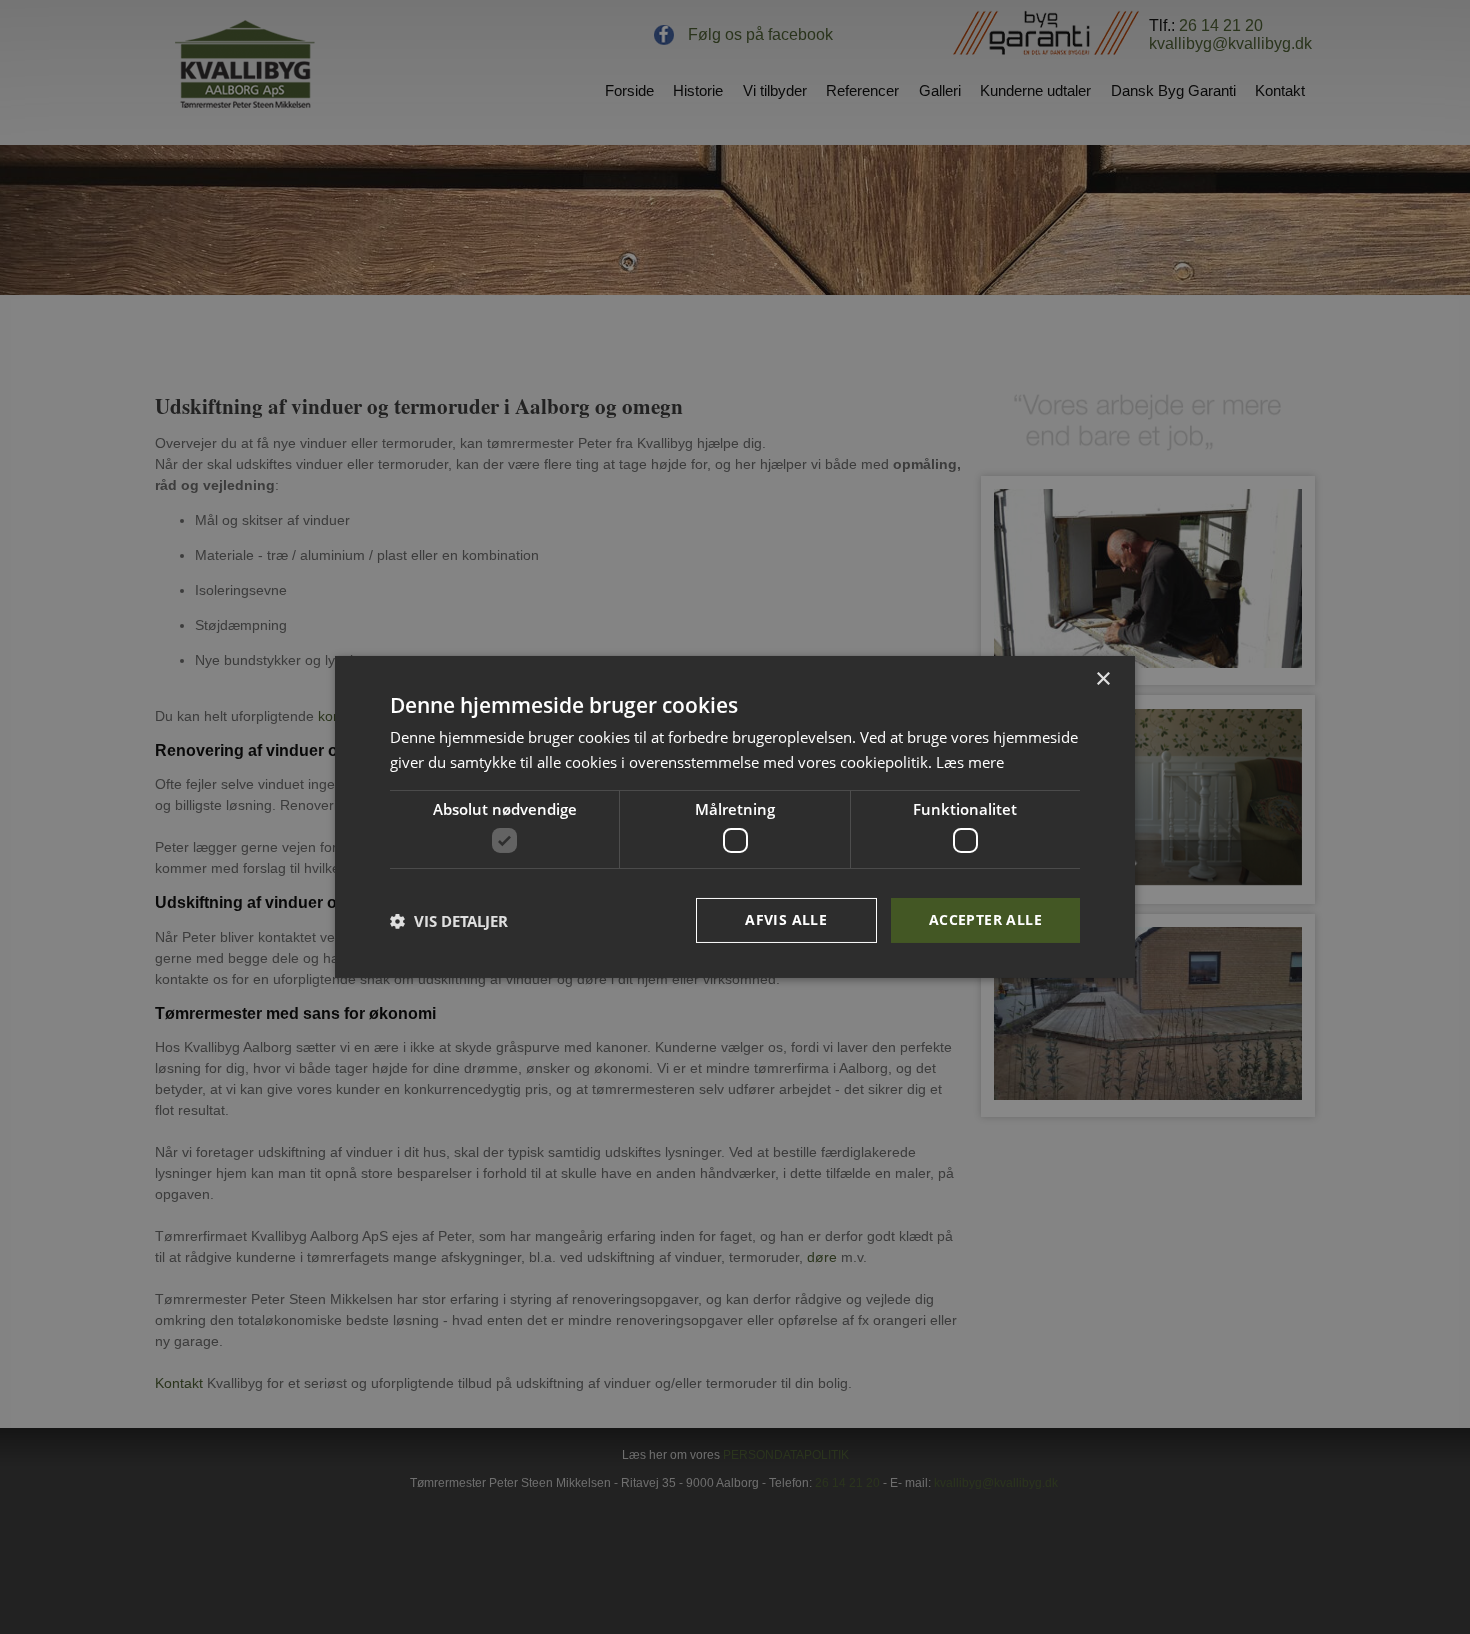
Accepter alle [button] (985, 919)
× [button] (1102, 679)
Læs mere (970, 762)
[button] (449, 921)
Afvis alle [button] (786, 919)
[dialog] (735, 817)
